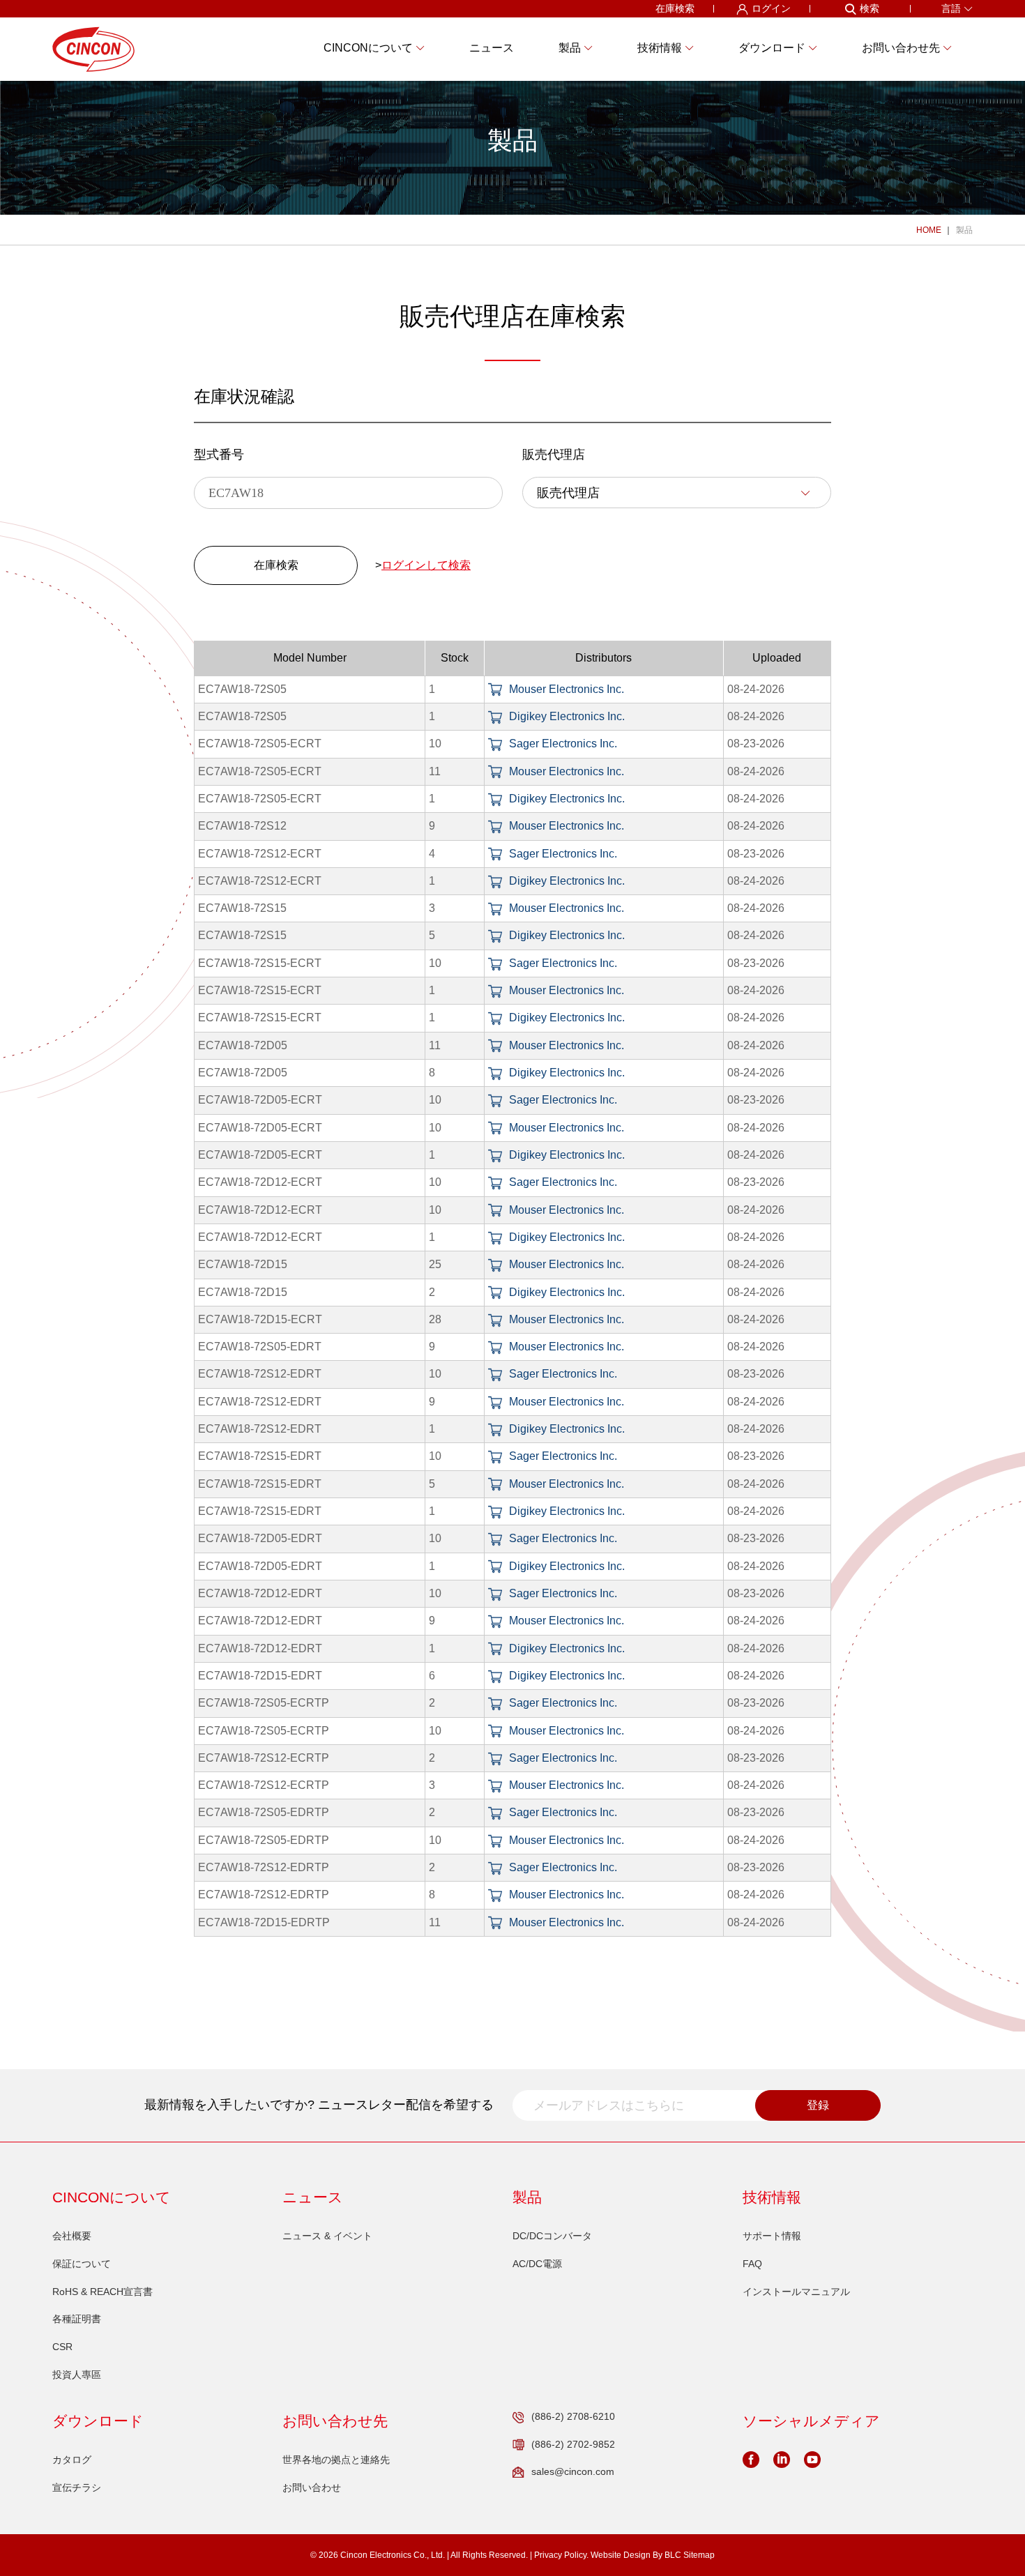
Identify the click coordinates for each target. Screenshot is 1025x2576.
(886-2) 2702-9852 (573, 2444)
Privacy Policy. (561, 2555)
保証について (82, 2264)
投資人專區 (77, 2375)
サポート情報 (772, 2236)
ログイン (771, 8)
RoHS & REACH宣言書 (102, 2292)
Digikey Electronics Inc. (567, 716)
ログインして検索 (426, 565)
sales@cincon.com (573, 2471)
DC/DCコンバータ (552, 2236)
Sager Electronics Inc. (563, 744)
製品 (964, 230)
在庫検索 (675, 8)
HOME (929, 230)
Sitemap (699, 2555)
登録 (818, 2105)
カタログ (72, 2460)
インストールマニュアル (796, 2292)
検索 (870, 8)
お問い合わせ (312, 2487)
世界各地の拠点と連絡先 (336, 2460)
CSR (62, 2347)
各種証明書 (77, 2319)
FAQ (752, 2264)
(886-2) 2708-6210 (573, 2416)
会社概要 (72, 2236)
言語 (951, 8)
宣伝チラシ (77, 2487)
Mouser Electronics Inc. (567, 689)
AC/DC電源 (537, 2264)
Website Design (621, 2555)
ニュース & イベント (327, 2236)
